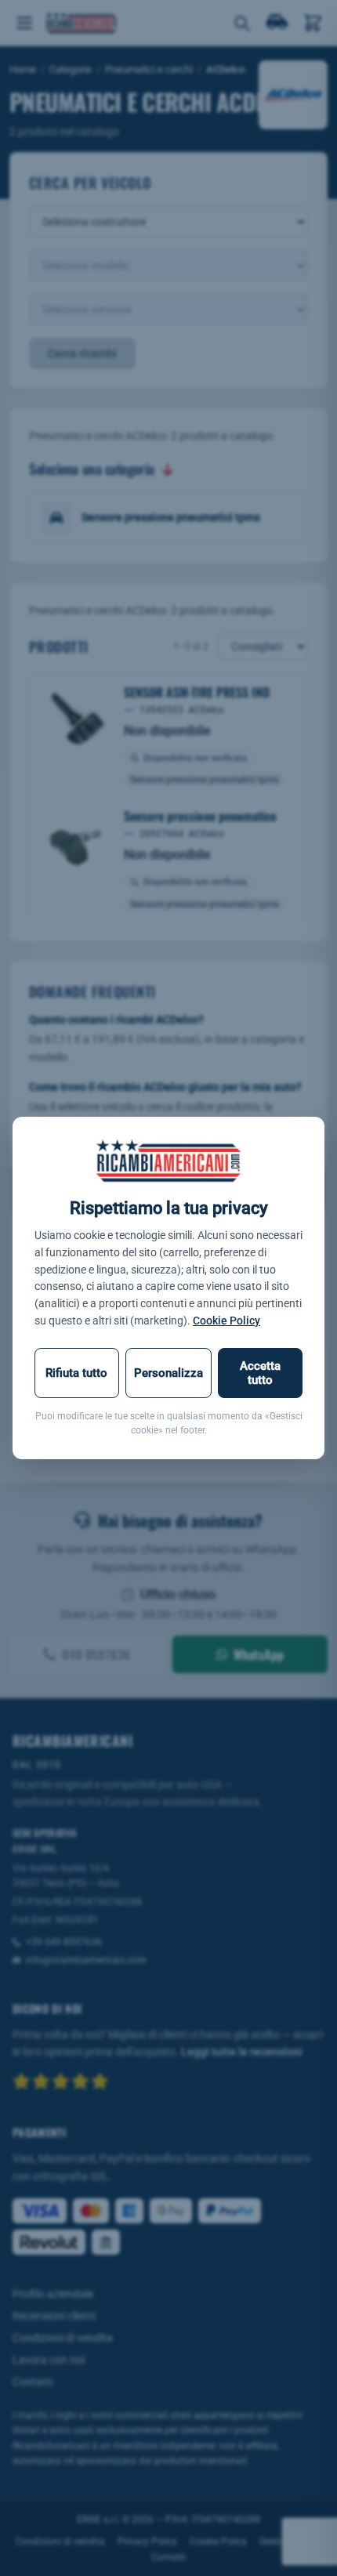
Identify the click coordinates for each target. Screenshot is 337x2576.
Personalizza (168, 1373)
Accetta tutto (260, 1373)
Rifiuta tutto (76, 1373)
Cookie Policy (226, 1321)
